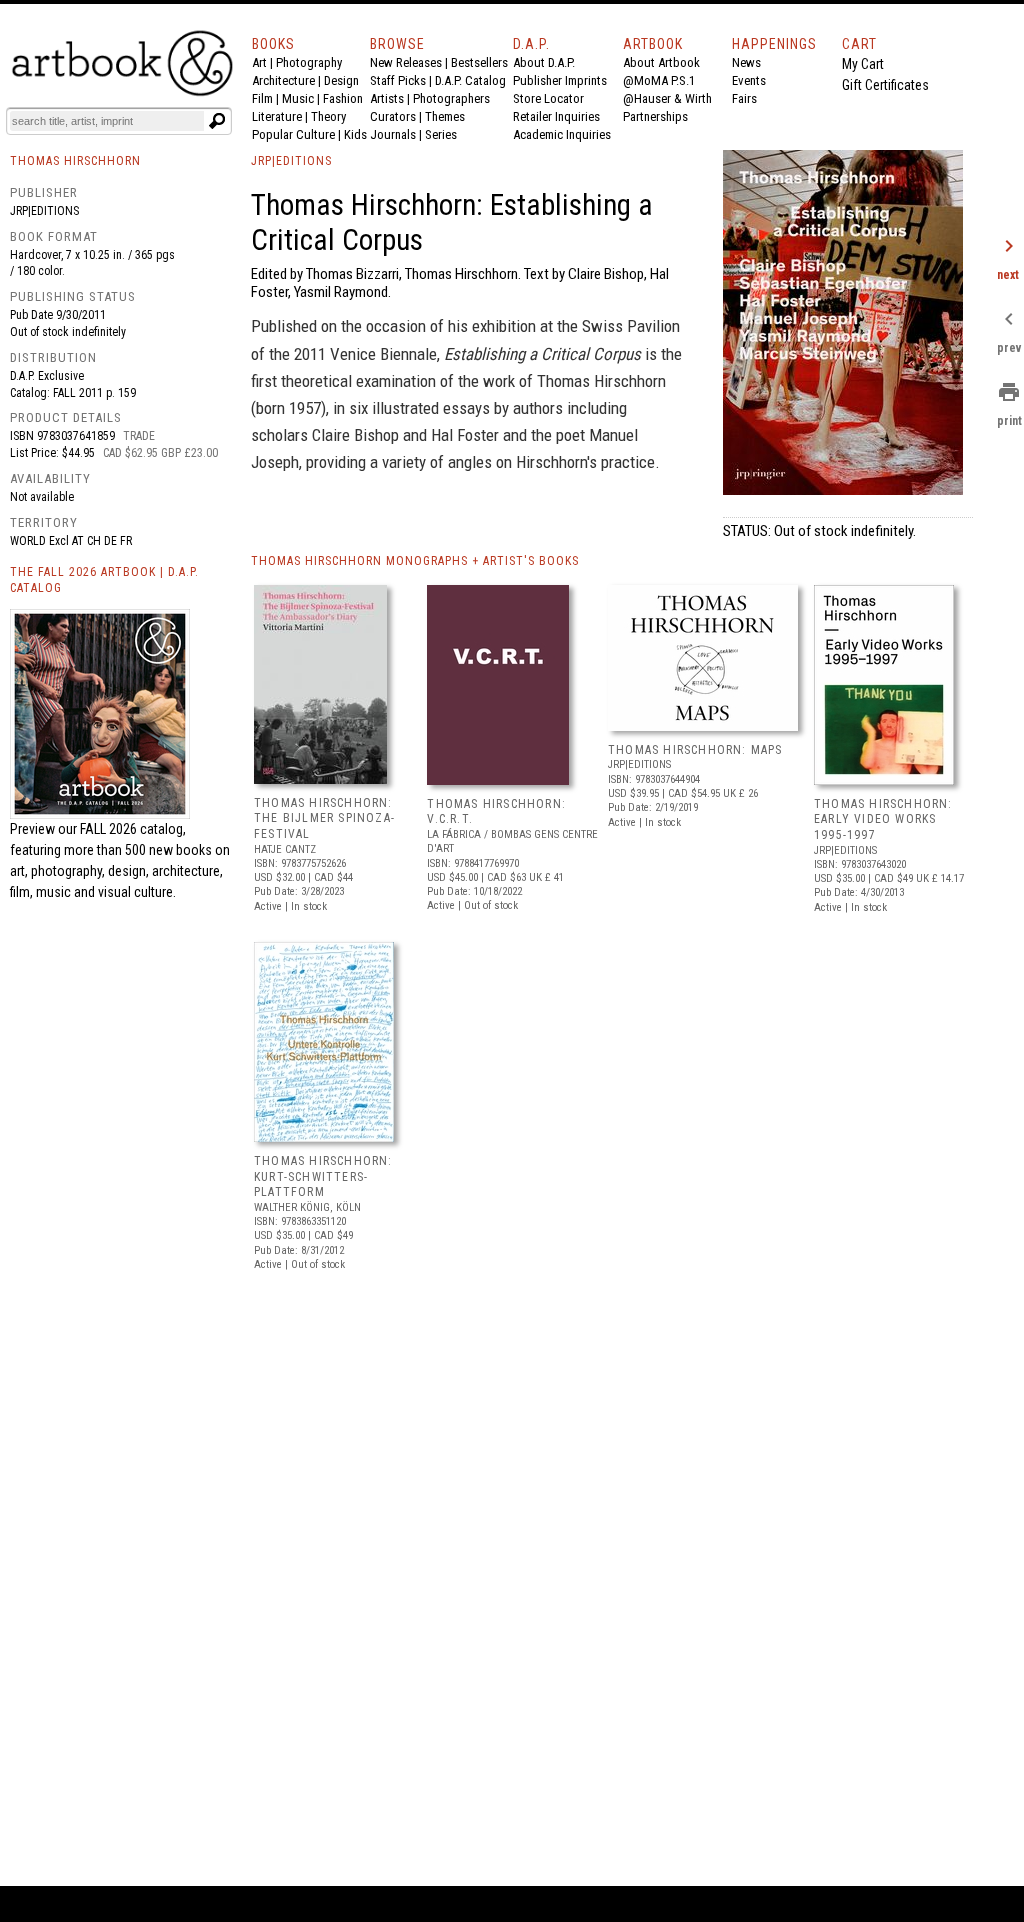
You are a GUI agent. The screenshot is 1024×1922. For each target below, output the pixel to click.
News (746, 62)
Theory (328, 116)
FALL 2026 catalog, (133, 829)
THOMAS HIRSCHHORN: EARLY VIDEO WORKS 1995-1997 (883, 819)
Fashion (343, 98)
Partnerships (655, 116)
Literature (277, 116)
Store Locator (548, 98)
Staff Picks (398, 80)
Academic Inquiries (562, 134)
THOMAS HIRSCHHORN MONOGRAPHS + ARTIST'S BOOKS (415, 561)
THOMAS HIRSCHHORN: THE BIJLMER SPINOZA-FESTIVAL (324, 818)
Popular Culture (293, 134)
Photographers (451, 98)
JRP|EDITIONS (291, 161)
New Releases (406, 62)
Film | (267, 98)
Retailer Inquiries (556, 116)
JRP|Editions (44, 211)
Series (441, 134)
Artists (387, 98)
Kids (355, 134)
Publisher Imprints (560, 80)
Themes (445, 116)
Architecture (283, 80)
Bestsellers (479, 62)
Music (298, 98)
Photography (309, 62)
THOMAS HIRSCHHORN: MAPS (695, 750)
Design (341, 80)
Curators (393, 116)
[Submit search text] (217, 121)
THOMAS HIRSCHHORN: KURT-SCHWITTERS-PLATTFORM (323, 1176)
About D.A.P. (544, 62)
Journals (393, 134)
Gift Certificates (885, 85)
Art (259, 62)
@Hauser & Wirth (667, 98)
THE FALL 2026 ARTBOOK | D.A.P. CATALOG (104, 580)
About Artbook (661, 62)
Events (749, 80)
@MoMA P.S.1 (659, 80)
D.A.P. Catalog (470, 80)
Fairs (744, 98)
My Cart (863, 64)
